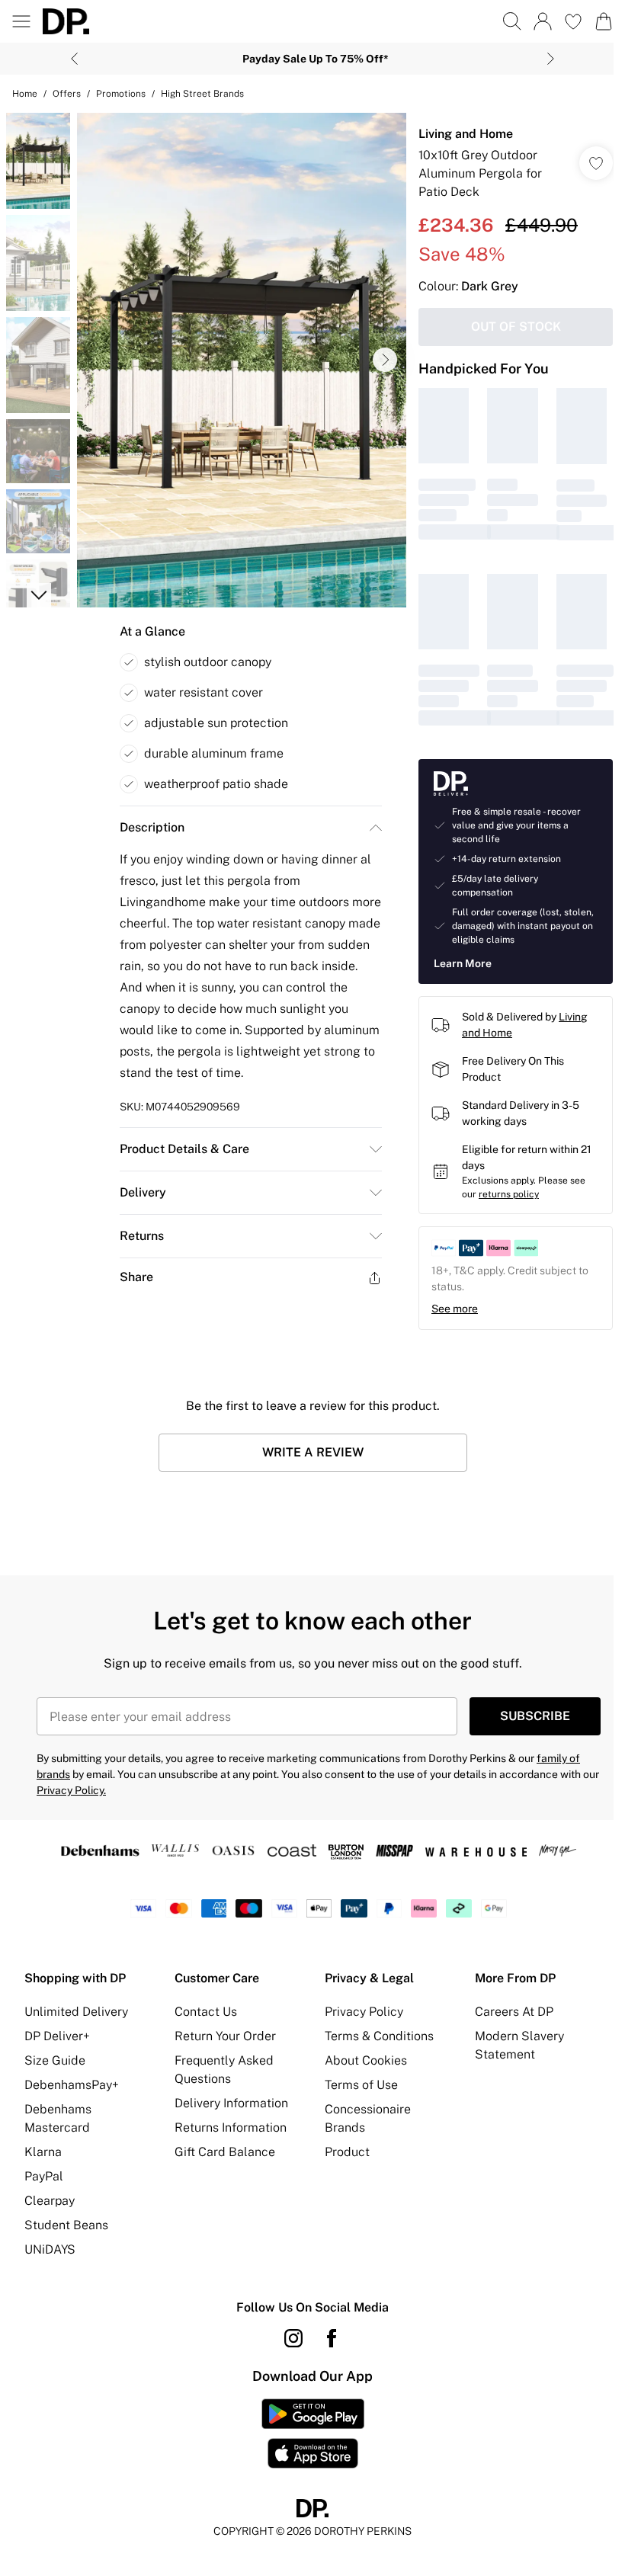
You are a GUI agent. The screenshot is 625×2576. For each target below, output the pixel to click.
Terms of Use (356, 2081)
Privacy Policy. (71, 1786)
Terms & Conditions (374, 2032)
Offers (67, 94)
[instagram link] (288, 2334)
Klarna (43, 2148)
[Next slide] (545, 59)
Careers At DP (506, 2008)
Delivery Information (228, 2099)
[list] (237, 355)
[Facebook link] (326, 2334)
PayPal (44, 2172)
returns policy (501, 1190)
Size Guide (55, 2057)
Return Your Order (222, 2032)
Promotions (121, 94)
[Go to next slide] (377, 354)
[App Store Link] (307, 2430)
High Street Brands (202, 94)
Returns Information (228, 2124)
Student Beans (66, 2221)
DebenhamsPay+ (72, 2081)
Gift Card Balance (222, 2148)
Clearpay (50, 2197)
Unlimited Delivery (76, 2008)
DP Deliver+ (57, 2032)
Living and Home (458, 134)
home (25, 94)
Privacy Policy (359, 2008)
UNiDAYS (50, 2246)
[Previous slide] (69, 59)
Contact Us (203, 2008)
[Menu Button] (21, 21)
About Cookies (361, 2057)
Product (342, 2148)
